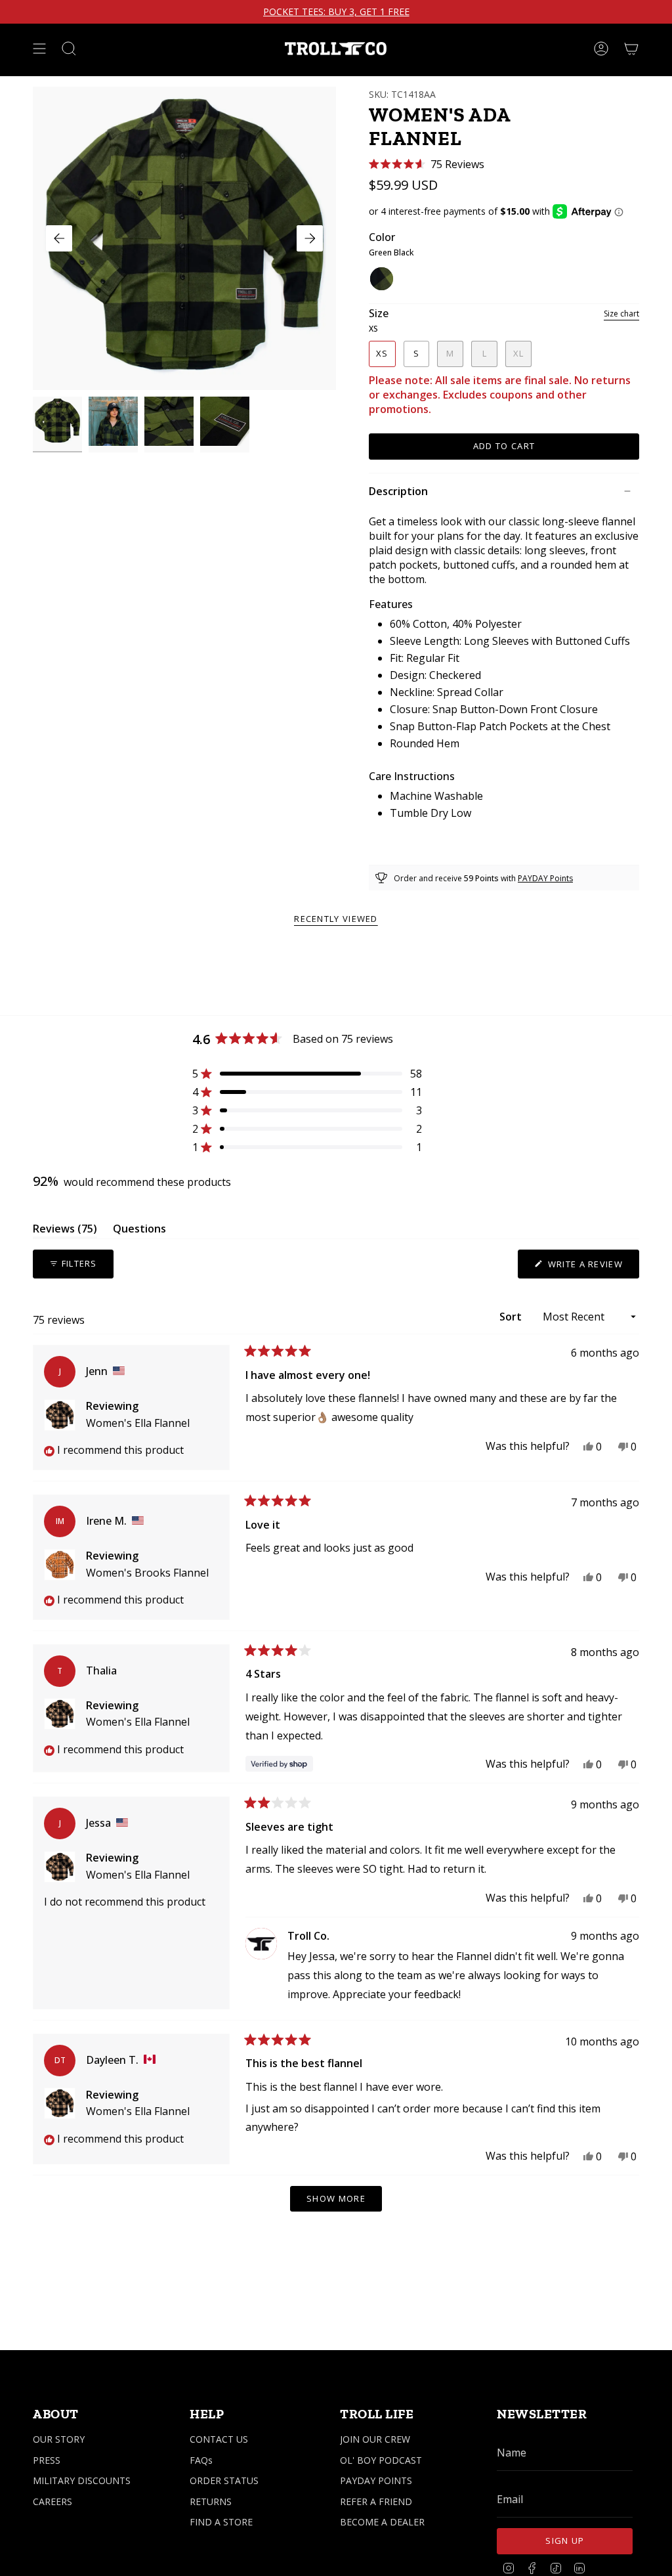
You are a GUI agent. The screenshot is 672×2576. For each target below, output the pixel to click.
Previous (59, 238)
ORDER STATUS (224, 2480)
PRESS (47, 2460)
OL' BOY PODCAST (381, 2460)
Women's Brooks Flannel (147, 1573)
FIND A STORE (221, 2522)
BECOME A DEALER (382, 2522)
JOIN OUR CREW (375, 2439)
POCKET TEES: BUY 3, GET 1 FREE (336, 12)
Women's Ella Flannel (138, 1423)
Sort (512, 1317)
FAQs (201, 2460)
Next (310, 238)
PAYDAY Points (545, 878)
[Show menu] (39, 49)
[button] (427, 164)
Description (398, 491)
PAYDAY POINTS (376, 2480)
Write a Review (592, 1268)
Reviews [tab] (65, 1231)
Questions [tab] (139, 1231)
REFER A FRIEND (376, 2501)
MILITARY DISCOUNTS (82, 2480)
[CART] (631, 49)
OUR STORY (59, 2439)
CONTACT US (219, 2439)
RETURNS (211, 2501)
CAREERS (52, 2501)
